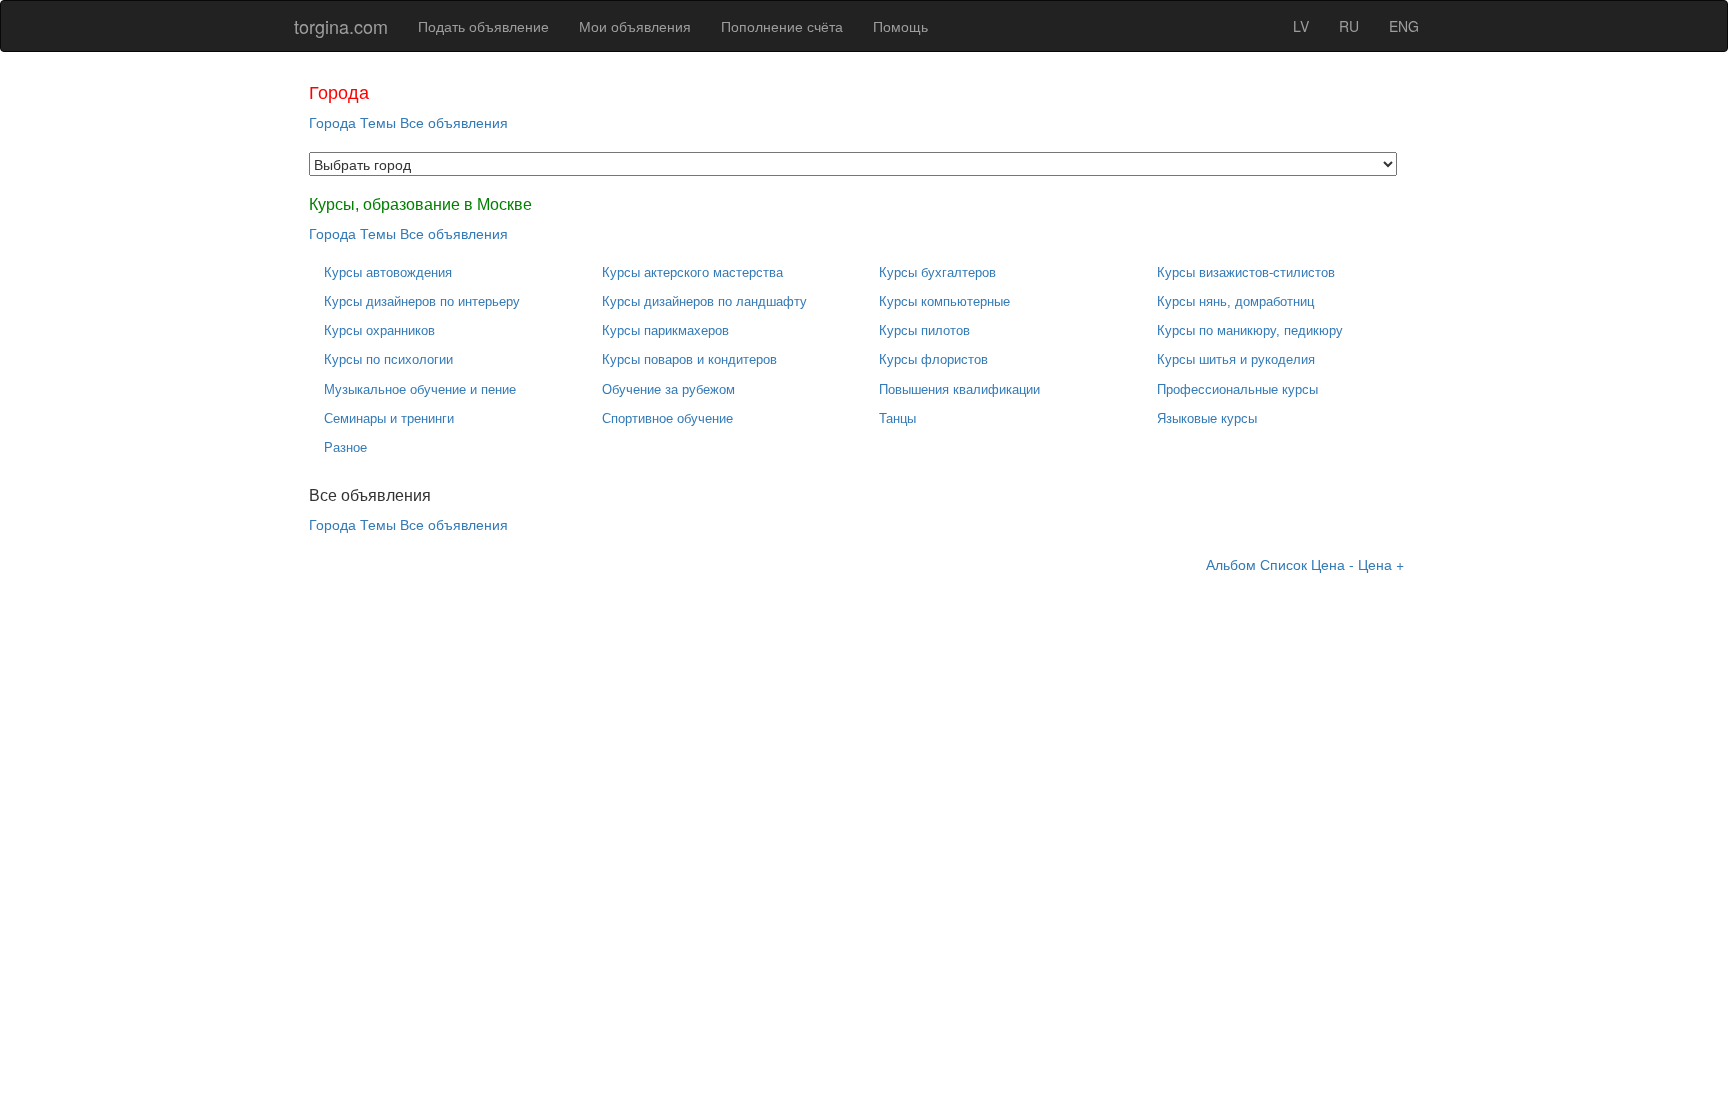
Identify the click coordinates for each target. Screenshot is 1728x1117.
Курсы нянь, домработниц (1235, 301)
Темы (378, 122)
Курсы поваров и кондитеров (689, 359)
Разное (345, 447)
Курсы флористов (933, 359)
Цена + (1381, 564)
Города (332, 122)
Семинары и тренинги (389, 418)
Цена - (1332, 564)
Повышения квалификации (959, 389)
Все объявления (454, 122)
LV (1301, 26)
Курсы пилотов (924, 330)
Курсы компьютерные (944, 301)
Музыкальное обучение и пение (420, 389)
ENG (1404, 26)
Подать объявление (483, 26)
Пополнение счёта (782, 26)
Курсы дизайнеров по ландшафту (704, 301)
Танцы (897, 418)
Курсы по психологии (388, 359)
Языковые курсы (1207, 418)
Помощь (900, 26)
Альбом (1231, 564)
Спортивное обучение (667, 418)
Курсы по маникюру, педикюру (1250, 330)
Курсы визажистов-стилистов (1246, 272)
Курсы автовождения (388, 272)
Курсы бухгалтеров (937, 272)
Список (1283, 564)
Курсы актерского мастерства (692, 272)
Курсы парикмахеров (665, 330)
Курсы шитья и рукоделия (1236, 359)
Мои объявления (635, 26)
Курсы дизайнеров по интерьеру (422, 301)
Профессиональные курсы (1237, 389)
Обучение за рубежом (668, 389)
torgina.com (341, 26)
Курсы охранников (379, 330)
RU (1349, 26)
